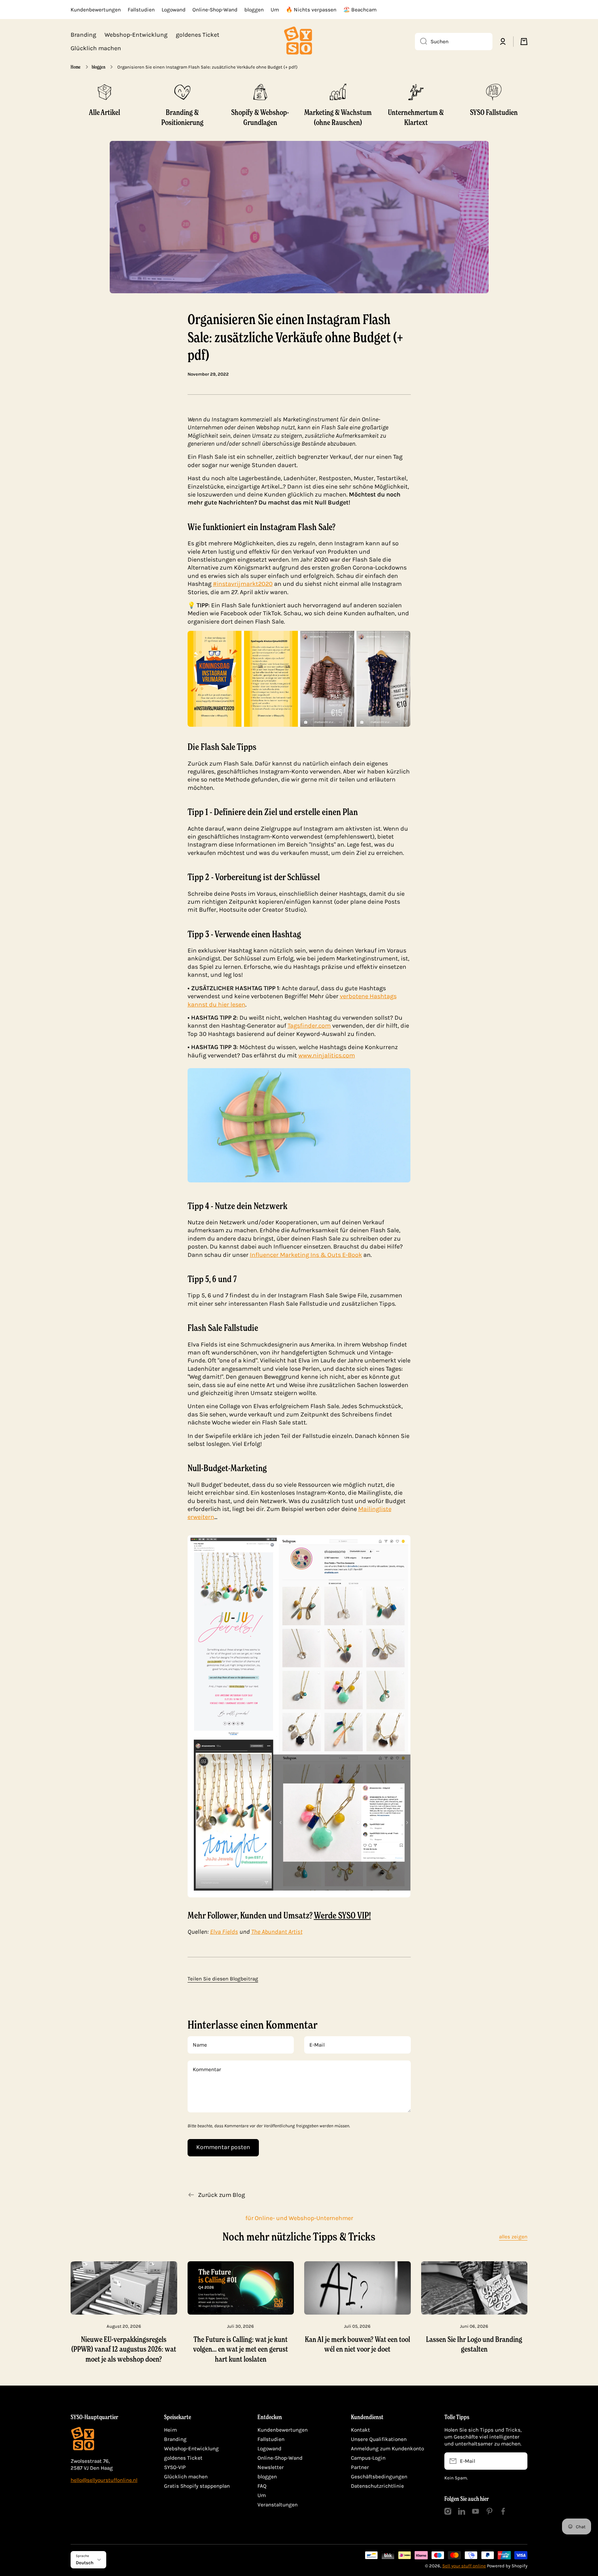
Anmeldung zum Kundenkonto (387, 2449)
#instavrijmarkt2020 (243, 584)
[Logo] (299, 42)
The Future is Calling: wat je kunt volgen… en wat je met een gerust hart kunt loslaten (241, 2349)
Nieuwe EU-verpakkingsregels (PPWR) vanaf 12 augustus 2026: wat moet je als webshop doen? (124, 2349)
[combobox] (454, 42)
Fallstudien (271, 2439)
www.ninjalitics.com (327, 1055)
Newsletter (271, 2467)
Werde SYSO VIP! (342, 1915)
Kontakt (360, 2430)
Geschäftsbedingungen (379, 2477)
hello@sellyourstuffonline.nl (104, 2480)
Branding (175, 2439)
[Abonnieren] (519, 2461)
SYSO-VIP (175, 2467)
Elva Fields (224, 1932)
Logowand (269, 2449)
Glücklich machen (186, 2477)
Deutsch (85, 2563)
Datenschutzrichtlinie (377, 2486)
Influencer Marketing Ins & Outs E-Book (306, 1255)
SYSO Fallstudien (494, 112)
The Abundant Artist (277, 1932)
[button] (524, 42)
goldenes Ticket (183, 2458)
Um (262, 2495)
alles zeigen (513, 2237)
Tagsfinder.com (309, 1026)
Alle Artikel (105, 112)
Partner (360, 2467)
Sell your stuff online (464, 2566)
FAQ (262, 2486)
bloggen (98, 67)
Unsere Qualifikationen (379, 2439)
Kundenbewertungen (283, 2430)
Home (76, 67)
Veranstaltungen (278, 2505)
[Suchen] (421, 42)
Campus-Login (368, 2458)
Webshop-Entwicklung (191, 2449)
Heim (170, 2430)
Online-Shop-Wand (280, 2458)
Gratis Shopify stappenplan (197, 2486)
